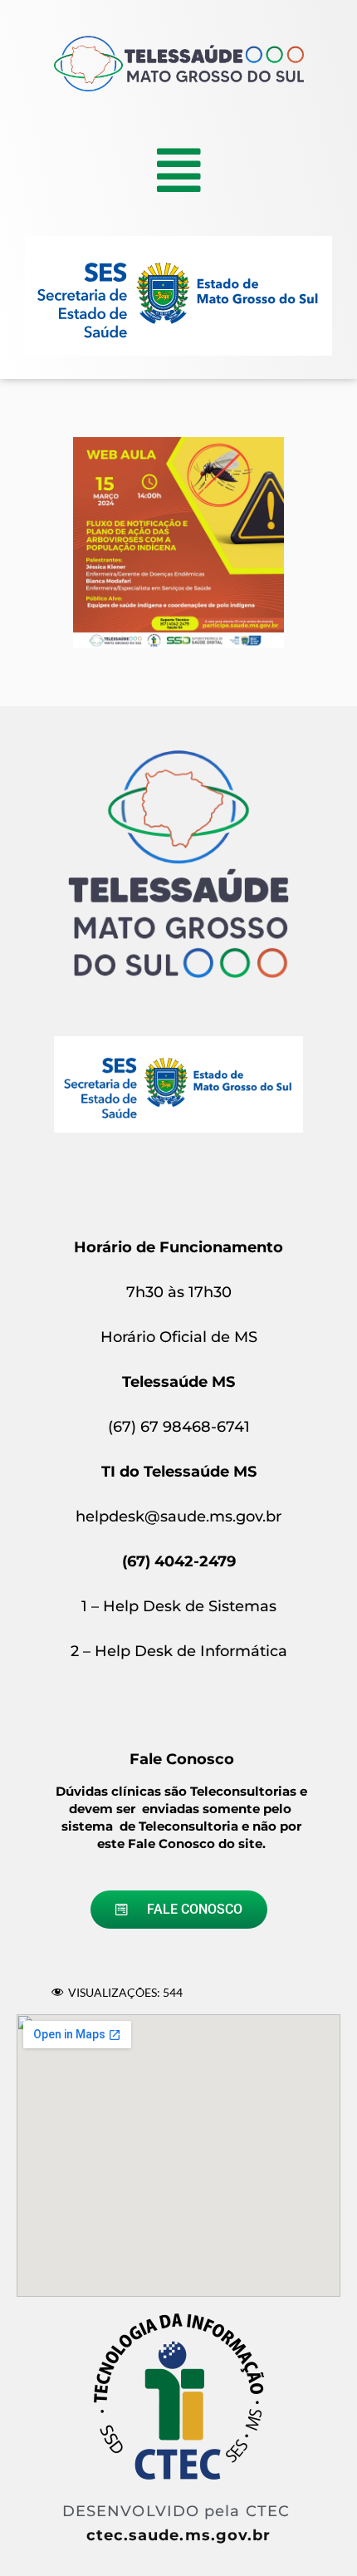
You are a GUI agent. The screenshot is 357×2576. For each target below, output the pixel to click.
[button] (179, 170)
